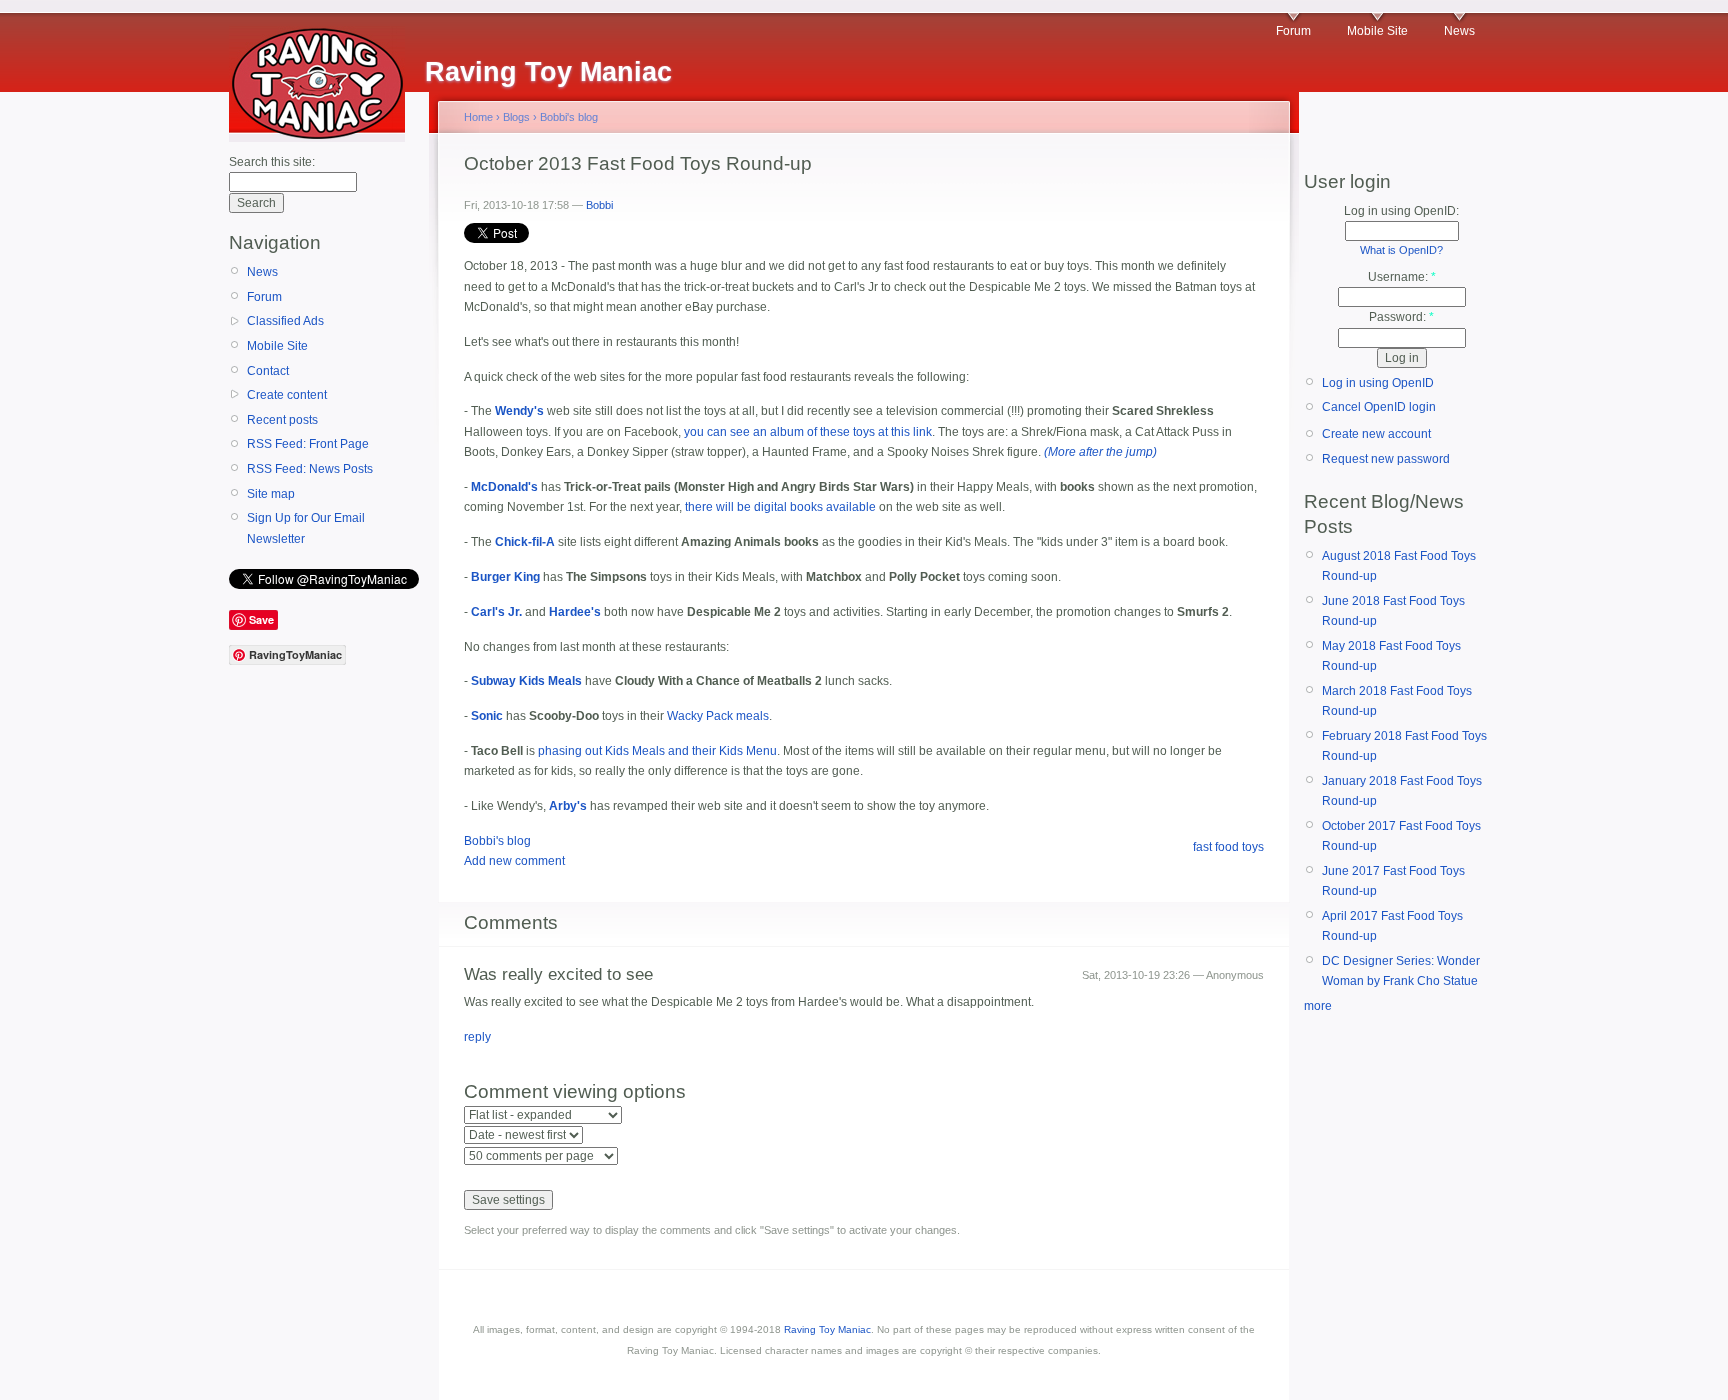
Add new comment (514, 861)
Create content (287, 395)
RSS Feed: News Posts (310, 469)
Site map (271, 494)
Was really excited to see (558, 974)
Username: (1402, 277)
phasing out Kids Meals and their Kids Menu (657, 751)
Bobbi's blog (569, 117)
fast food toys (1228, 847)
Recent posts (282, 420)
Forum (1293, 31)
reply (477, 1037)
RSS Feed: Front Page (308, 444)
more (1318, 1006)
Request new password (1386, 459)
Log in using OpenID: (1401, 211)
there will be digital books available (780, 507)
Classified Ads (285, 321)
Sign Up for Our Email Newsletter (306, 528)
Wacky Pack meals (718, 716)
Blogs (516, 117)
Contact (268, 371)
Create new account (1376, 434)
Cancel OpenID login (1379, 407)
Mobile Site (1377, 31)
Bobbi (599, 205)
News (1459, 31)
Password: (1401, 317)
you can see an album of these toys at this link (808, 432)
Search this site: (272, 162)
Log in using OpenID (1378, 383)
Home (478, 117)
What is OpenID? (1401, 250)
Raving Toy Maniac (827, 1329)
